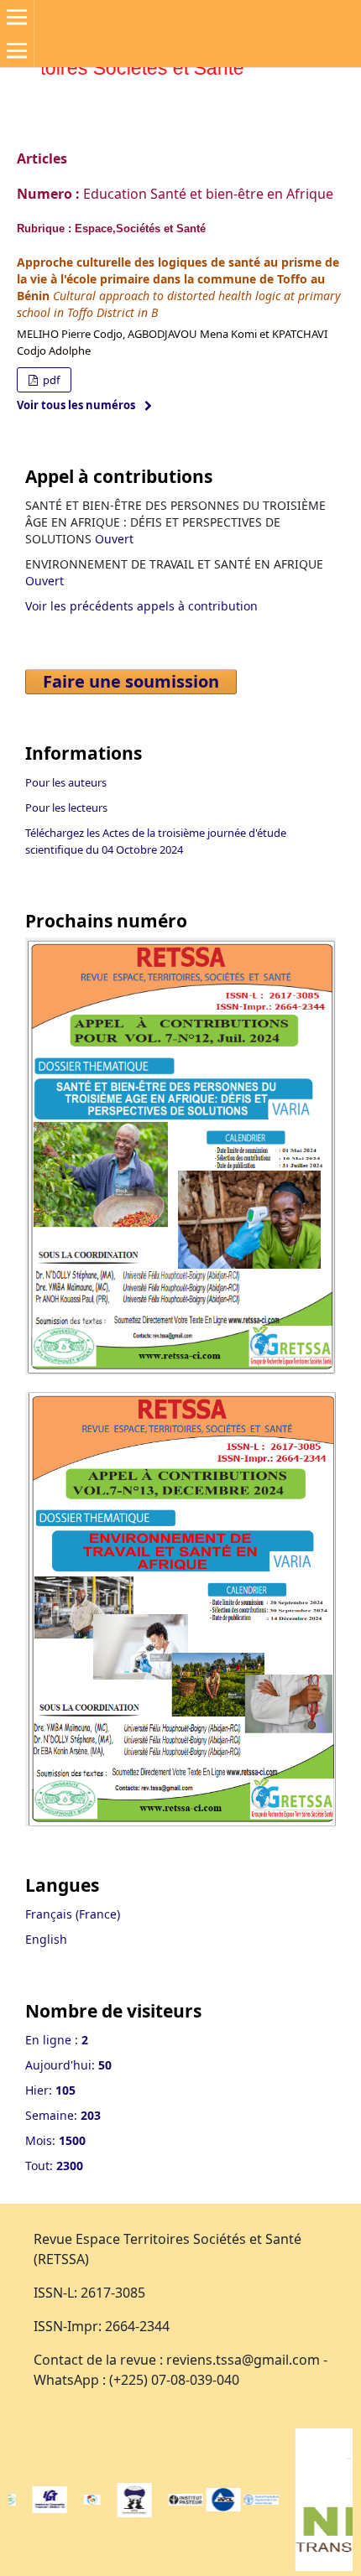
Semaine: (63, 2115)
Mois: (55, 2140)
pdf (50, 380)
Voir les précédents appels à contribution (141, 606)
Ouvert (114, 539)
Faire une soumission (131, 681)
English (46, 1939)
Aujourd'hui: (68, 2065)
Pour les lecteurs (66, 808)
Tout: (54, 2166)
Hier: (50, 2090)
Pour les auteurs (66, 782)
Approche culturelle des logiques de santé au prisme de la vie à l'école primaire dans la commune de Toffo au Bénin (178, 279)
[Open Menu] (17, 17)
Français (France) (73, 1914)
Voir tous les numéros (76, 405)
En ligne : (57, 2040)
